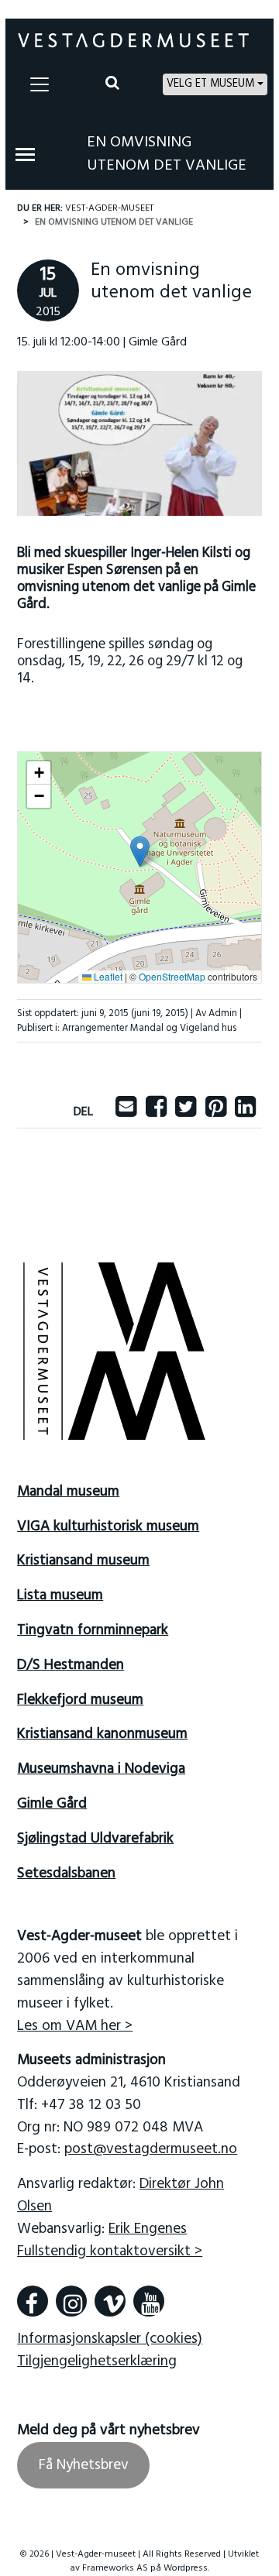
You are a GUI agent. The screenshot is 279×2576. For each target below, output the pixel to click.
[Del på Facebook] (156, 1112)
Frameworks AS (115, 2568)
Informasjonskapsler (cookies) (110, 2339)
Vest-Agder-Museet (109, 208)
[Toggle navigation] (40, 84)
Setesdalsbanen (66, 1874)
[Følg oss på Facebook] (33, 2301)
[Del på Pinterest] (216, 1112)
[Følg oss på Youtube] (149, 2301)
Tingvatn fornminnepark (93, 1630)
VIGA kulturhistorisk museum (108, 1527)
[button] (140, 852)
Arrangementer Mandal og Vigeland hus (149, 1028)
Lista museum (60, 1595)
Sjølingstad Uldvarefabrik (95, 1839)
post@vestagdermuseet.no (151, 2149)
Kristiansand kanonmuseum (102, 1734)
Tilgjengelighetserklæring (97, 2361)
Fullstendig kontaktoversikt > (110, 2251)
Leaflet (107, 976)
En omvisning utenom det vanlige (167, 154)
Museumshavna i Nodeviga (101, 1769)
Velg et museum (210, 84)
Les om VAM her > (75, 2026)
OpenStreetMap (172, 976)
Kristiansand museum (83, 1561)
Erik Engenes (148, 2229)
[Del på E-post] (126, 1112)
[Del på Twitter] (186, 1112)
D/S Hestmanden (71, 1665)
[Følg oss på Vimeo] (110, 2301)
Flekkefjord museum (80, 1700)
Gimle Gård (52, 1804)
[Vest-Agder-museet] (133, 40)
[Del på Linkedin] (245, 1112)
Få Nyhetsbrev (84, 2465)
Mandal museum (68, 1492)
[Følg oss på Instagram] (71, 2301)
